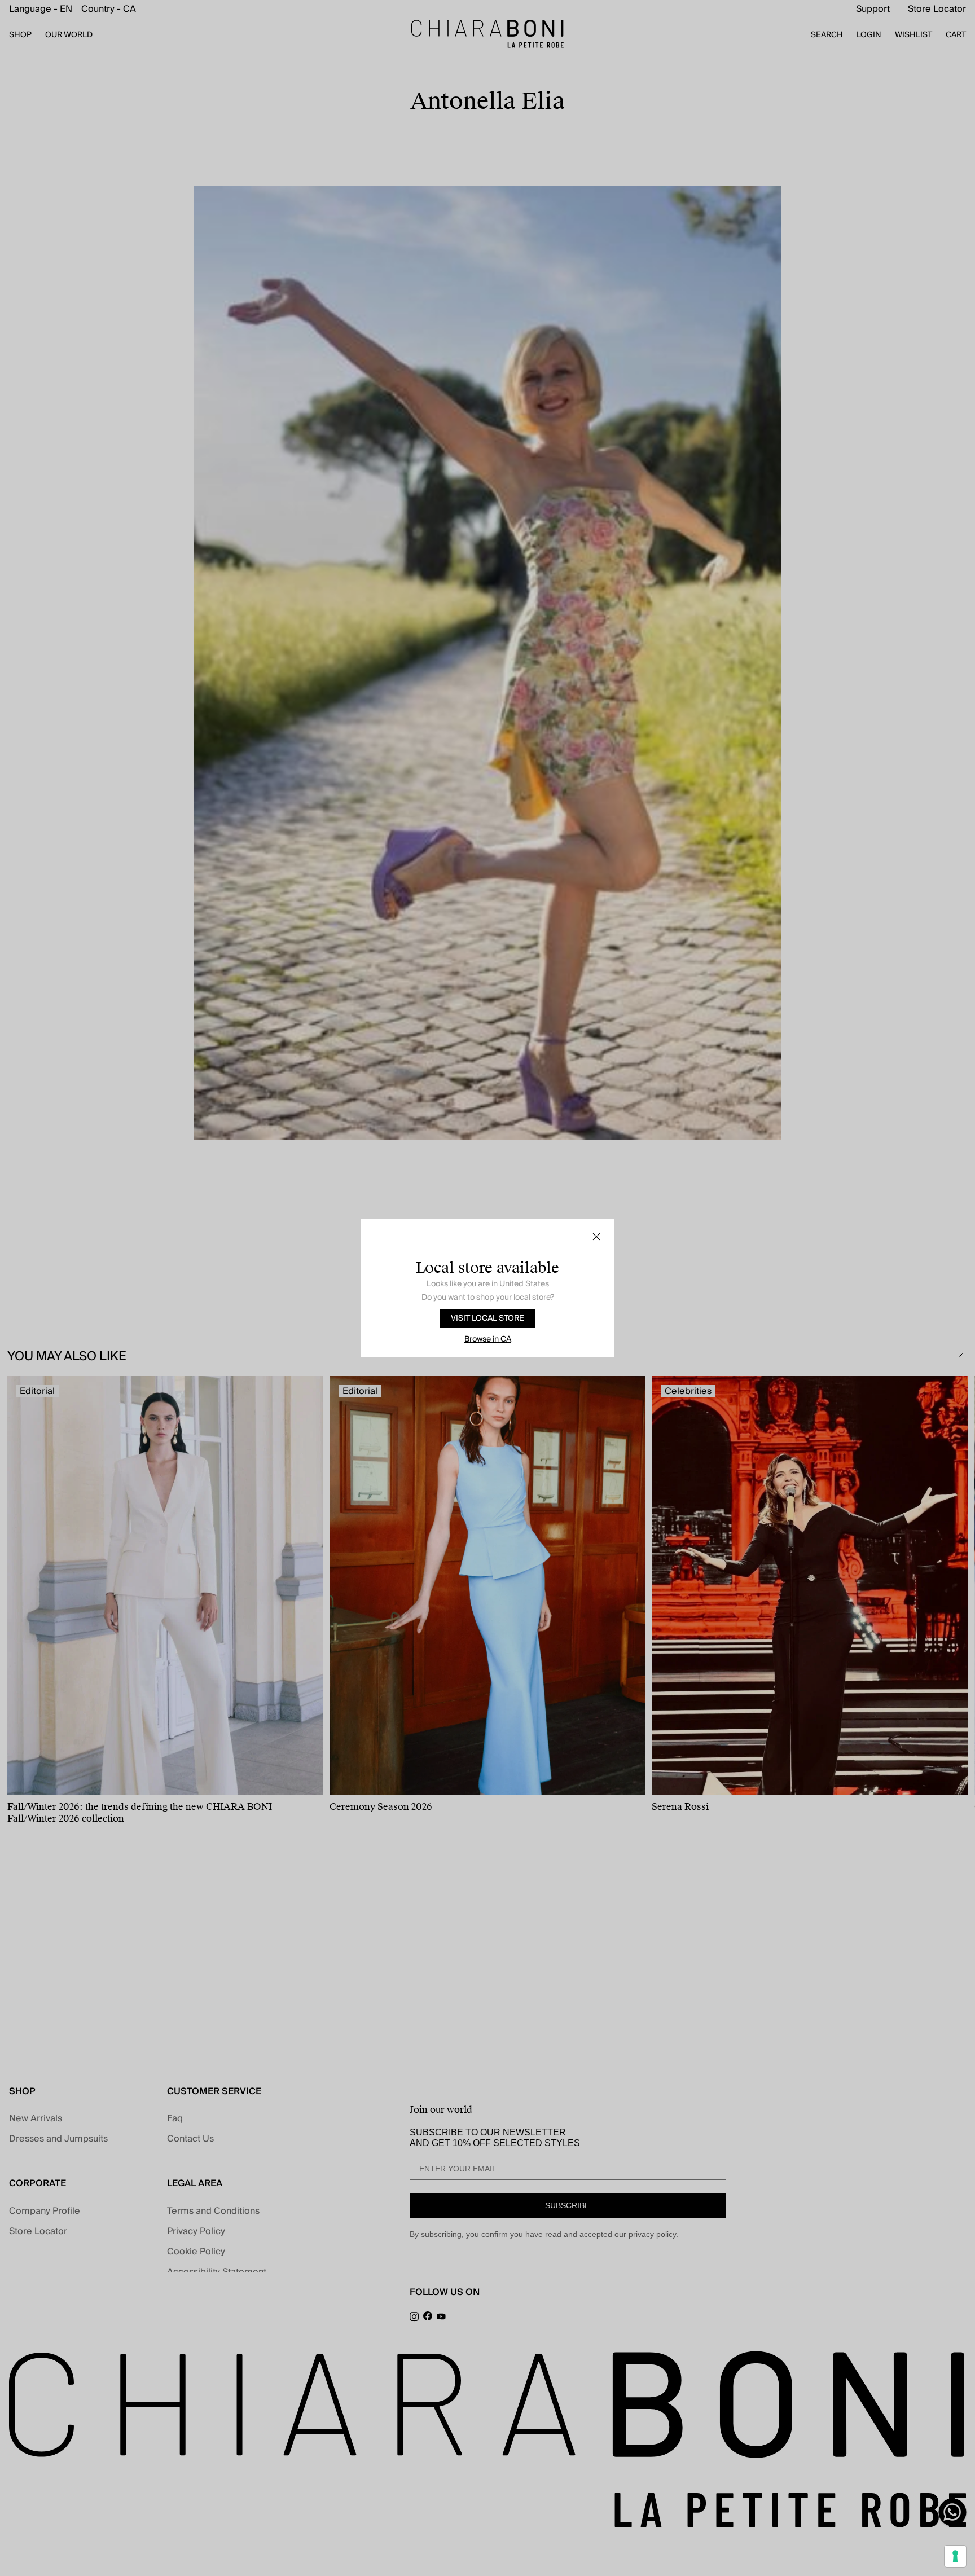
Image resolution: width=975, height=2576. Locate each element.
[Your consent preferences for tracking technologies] (955, 2556)
